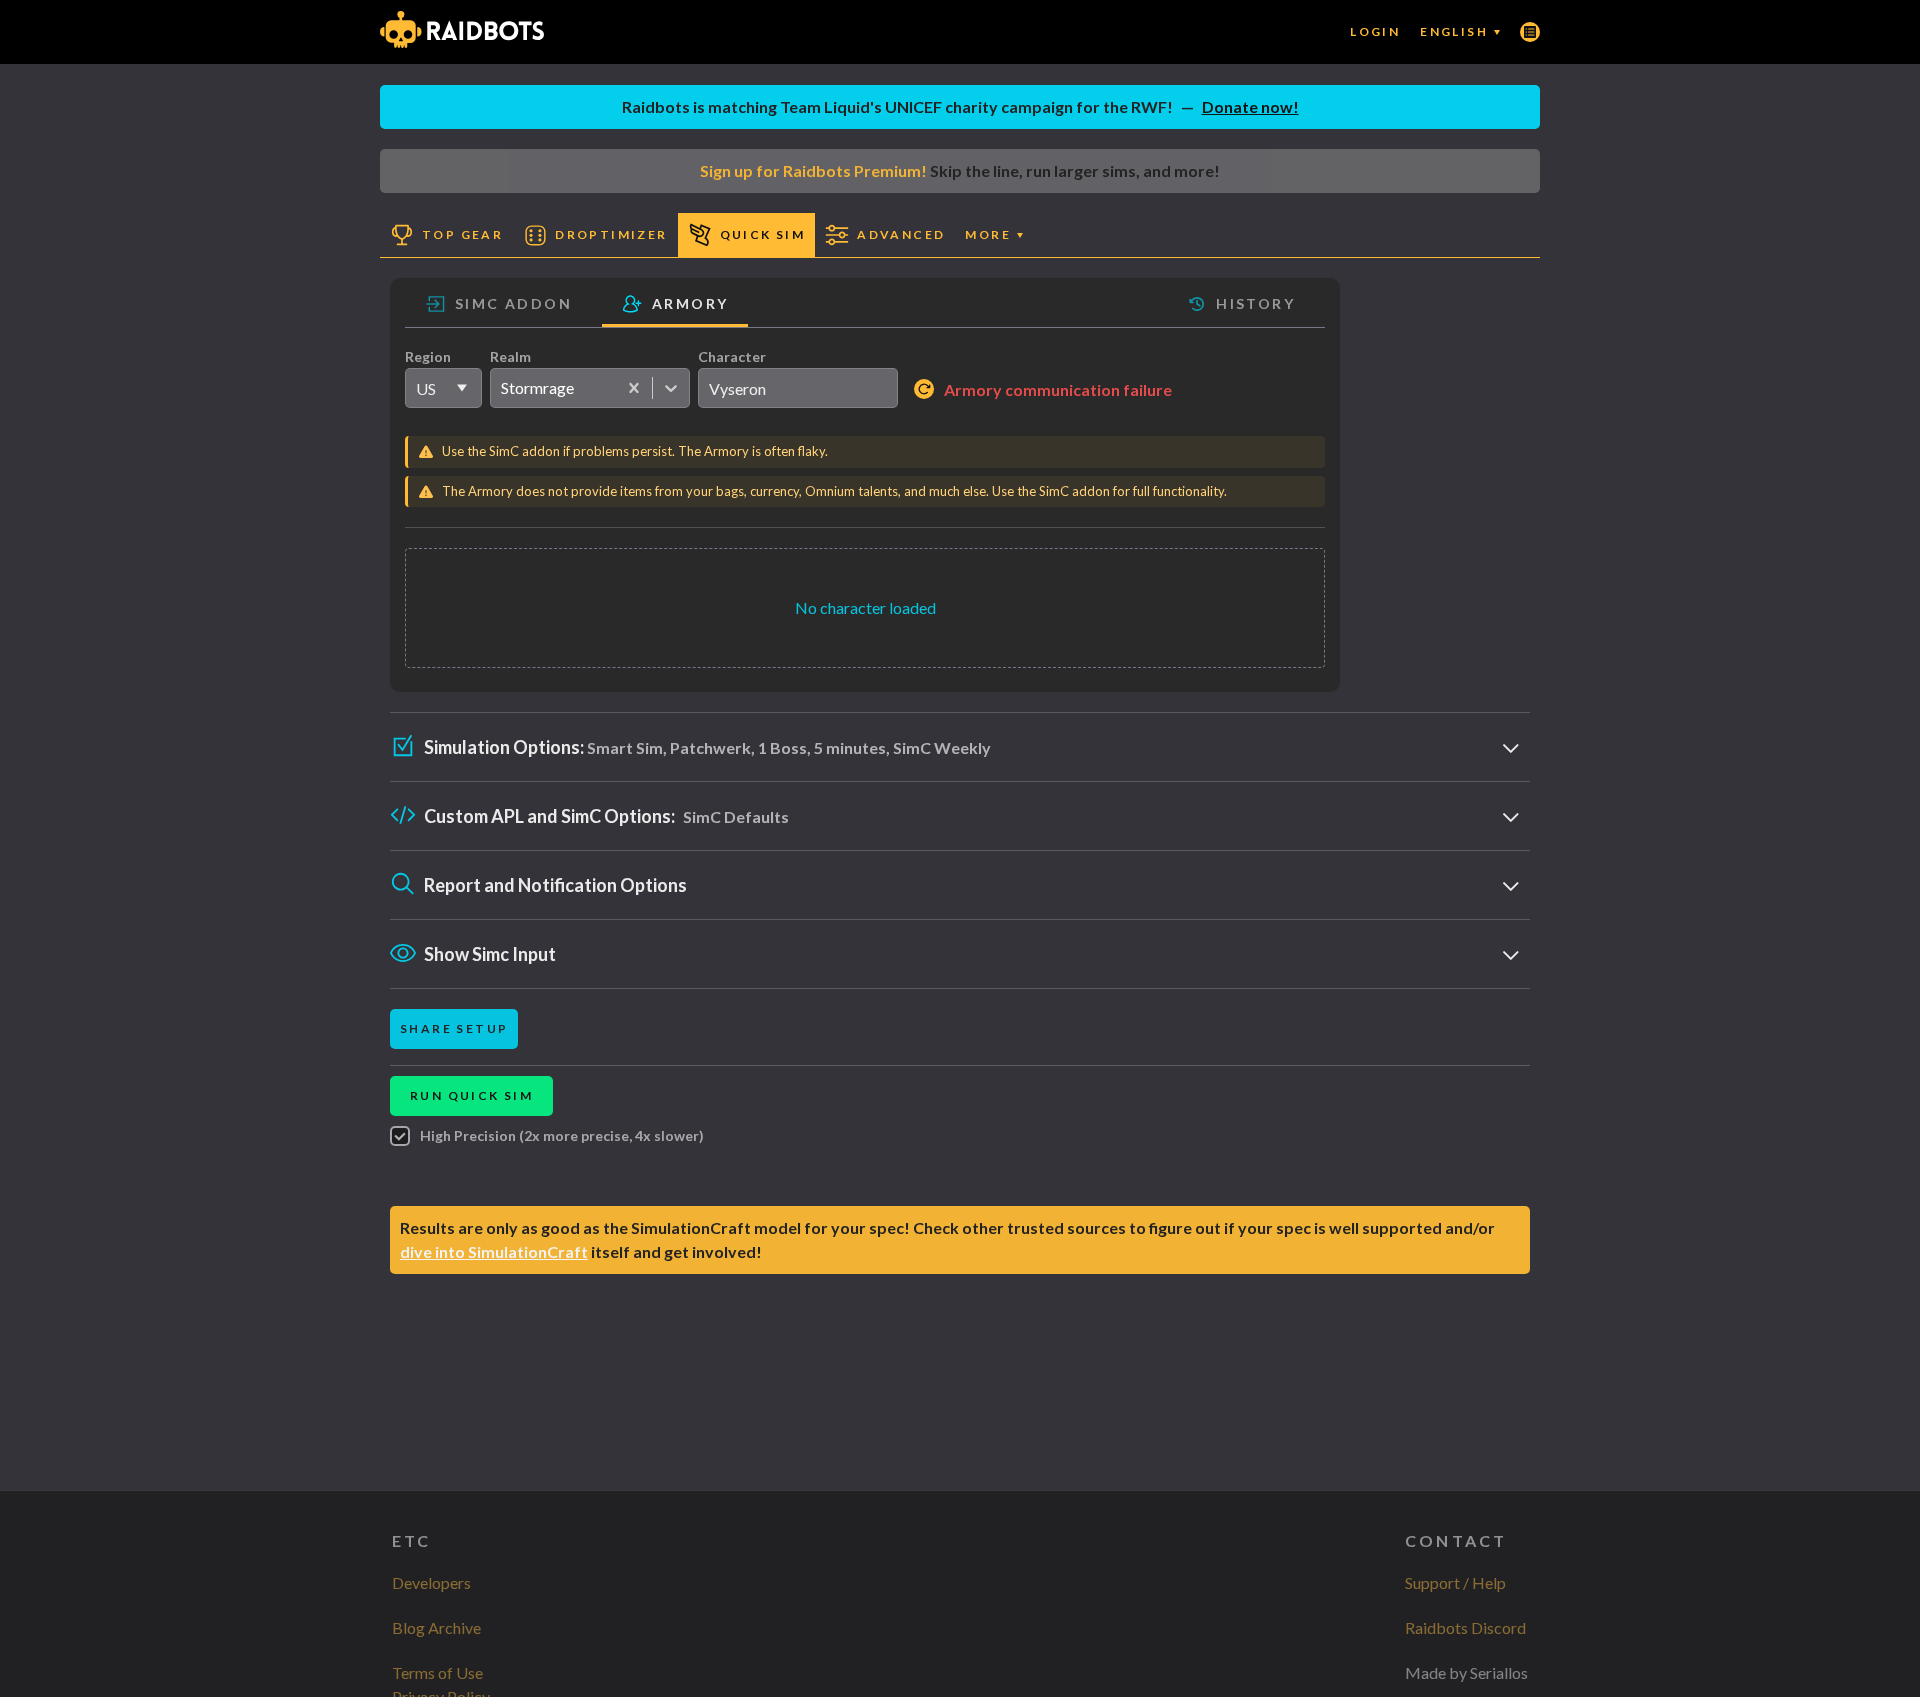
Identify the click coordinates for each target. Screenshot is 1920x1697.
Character (732, 356)
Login (1375, 31)
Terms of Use (437, 1672)
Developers (431, 1582)
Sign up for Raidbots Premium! (813, 170)
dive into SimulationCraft (494, 1251)
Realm (510, 356)
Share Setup (454, 1028)
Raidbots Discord (1465, 1627)
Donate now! (1250, 106)
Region (428, 356)
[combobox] (500, 388)
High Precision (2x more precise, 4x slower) (562, 1135)
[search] (798, 388)
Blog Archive (436, 1627)
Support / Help (1455, 1582)
